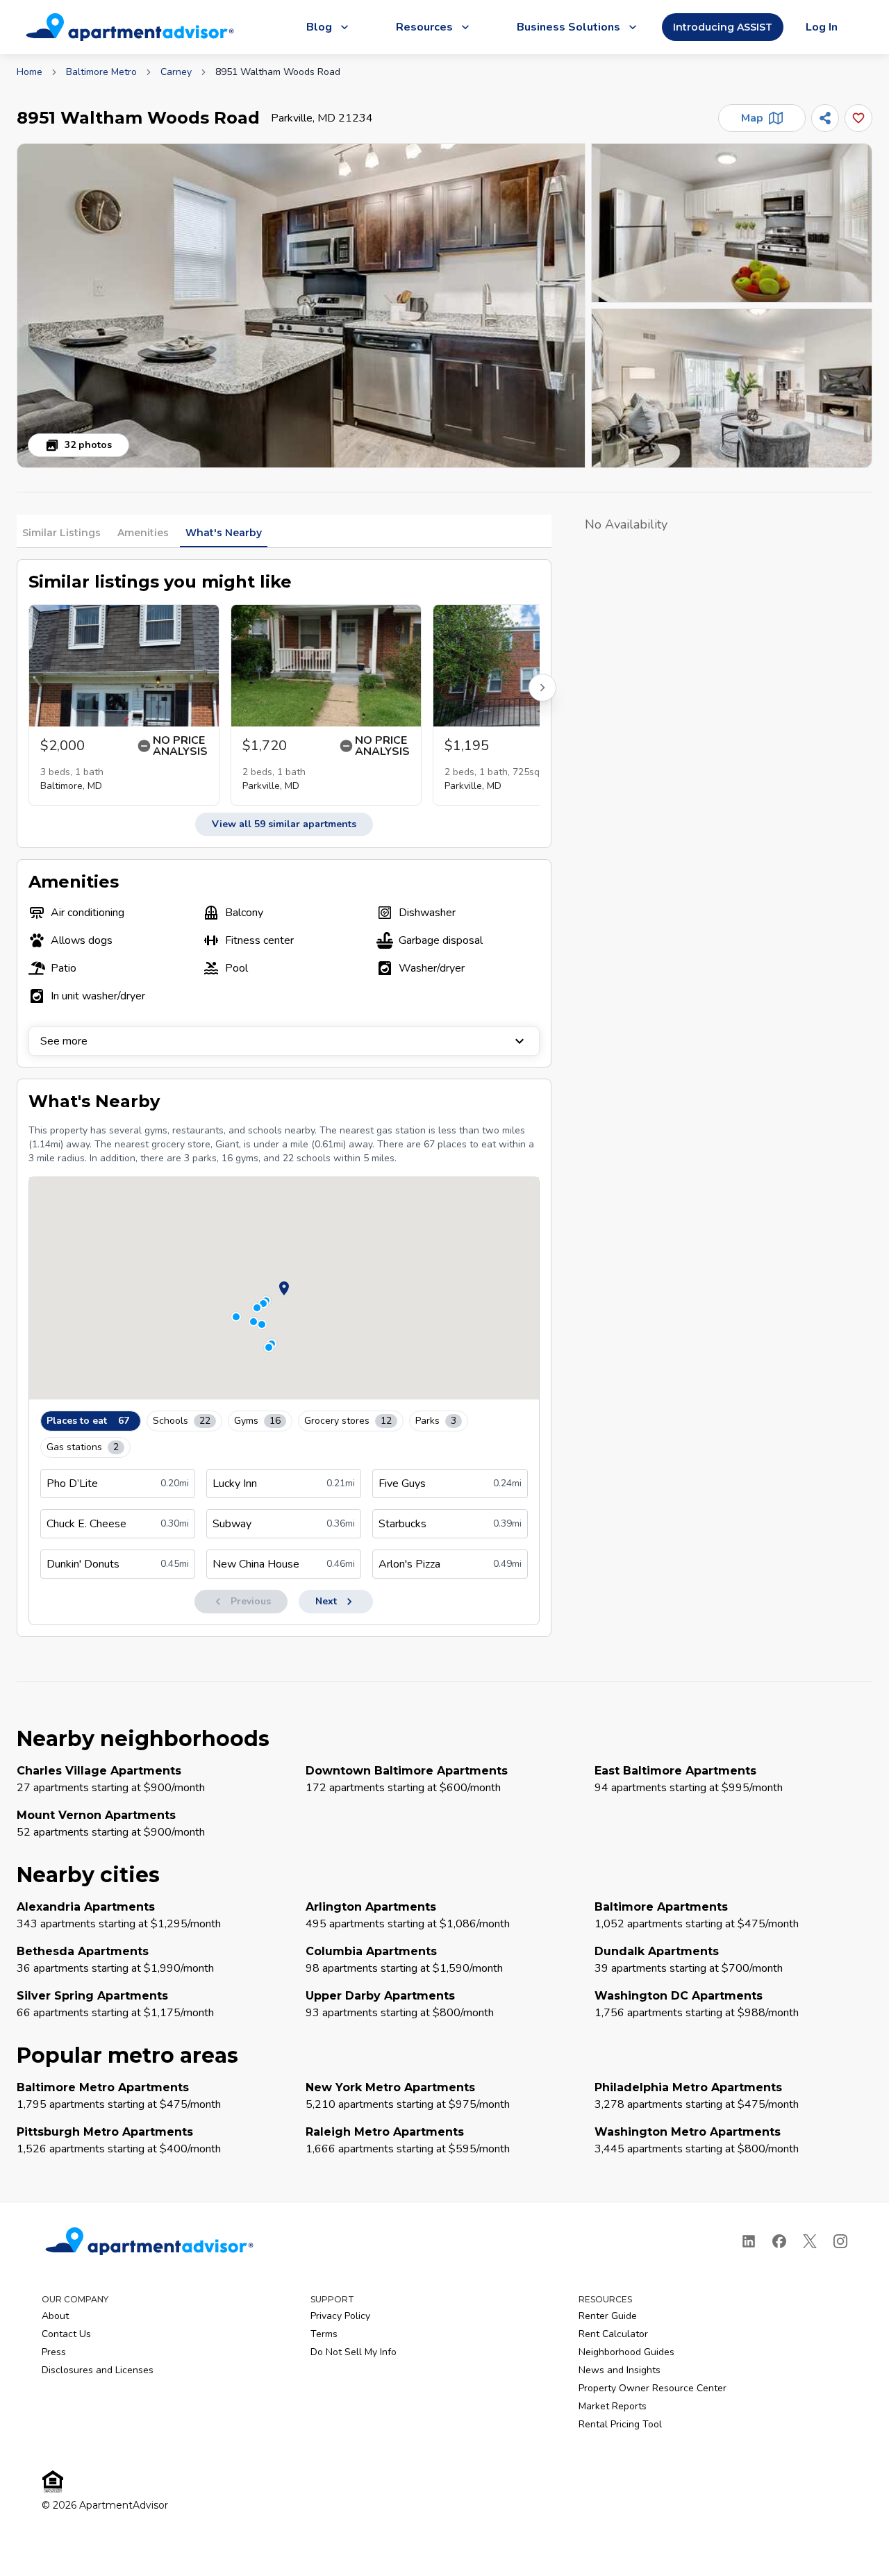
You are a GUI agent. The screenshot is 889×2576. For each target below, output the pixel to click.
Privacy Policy (340, 2316)
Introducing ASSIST (723, 27)
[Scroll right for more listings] (542, 688)
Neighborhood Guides (626, 2352)
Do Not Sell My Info (354, 2352)
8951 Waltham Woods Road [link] (278, 72)
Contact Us (66, 2334)
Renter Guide (608, 2316)
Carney (176, 72)
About (55, 2316)
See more (64, 1041)
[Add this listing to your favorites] (858, 118)
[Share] (825, 118)
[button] (301, 306)
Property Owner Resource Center (653, 2388)
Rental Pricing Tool (620, 2424)
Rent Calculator (613, 2334)
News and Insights (620, 2370)
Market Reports (613, 2406)
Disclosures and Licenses (98, 2370)
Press (54, 2352)
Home (30, 72)
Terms (324, 2334)
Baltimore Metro (101, 72)
